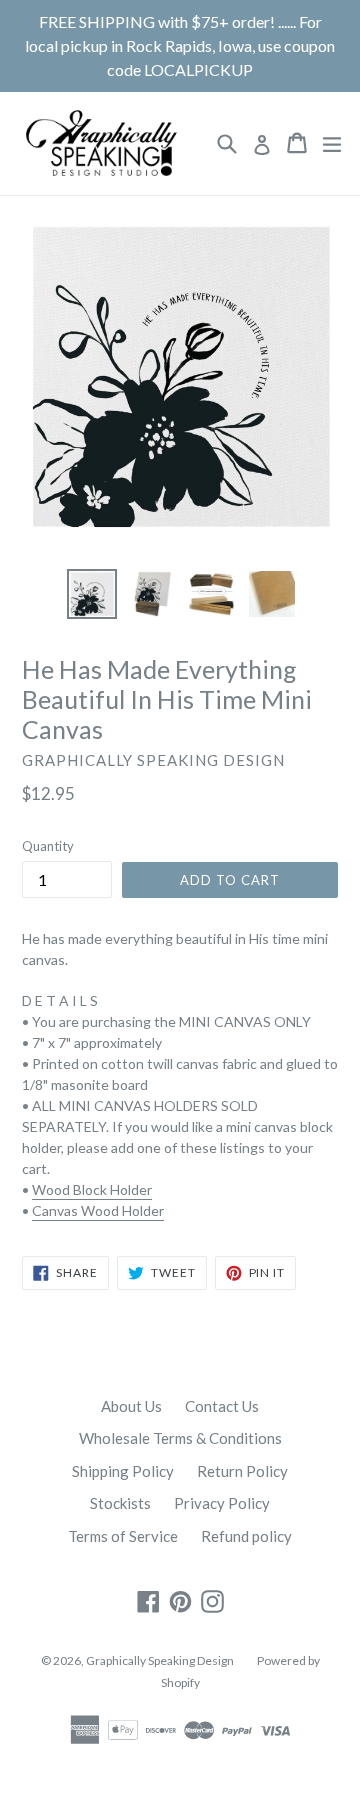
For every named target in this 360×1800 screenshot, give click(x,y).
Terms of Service (123, 1536)
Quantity (48, 846)
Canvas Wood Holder (98, 1210)
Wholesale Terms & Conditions (180, 1438)
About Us (131, 1406)
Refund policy (246, 1536)
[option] (92, 594)
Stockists (120, 1503)
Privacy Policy (222, 1503)
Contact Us (222, 1406)
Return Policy (242, 1471)
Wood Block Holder (92, 1189)
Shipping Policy (123, 1471)
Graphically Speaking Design (160, 1660)
